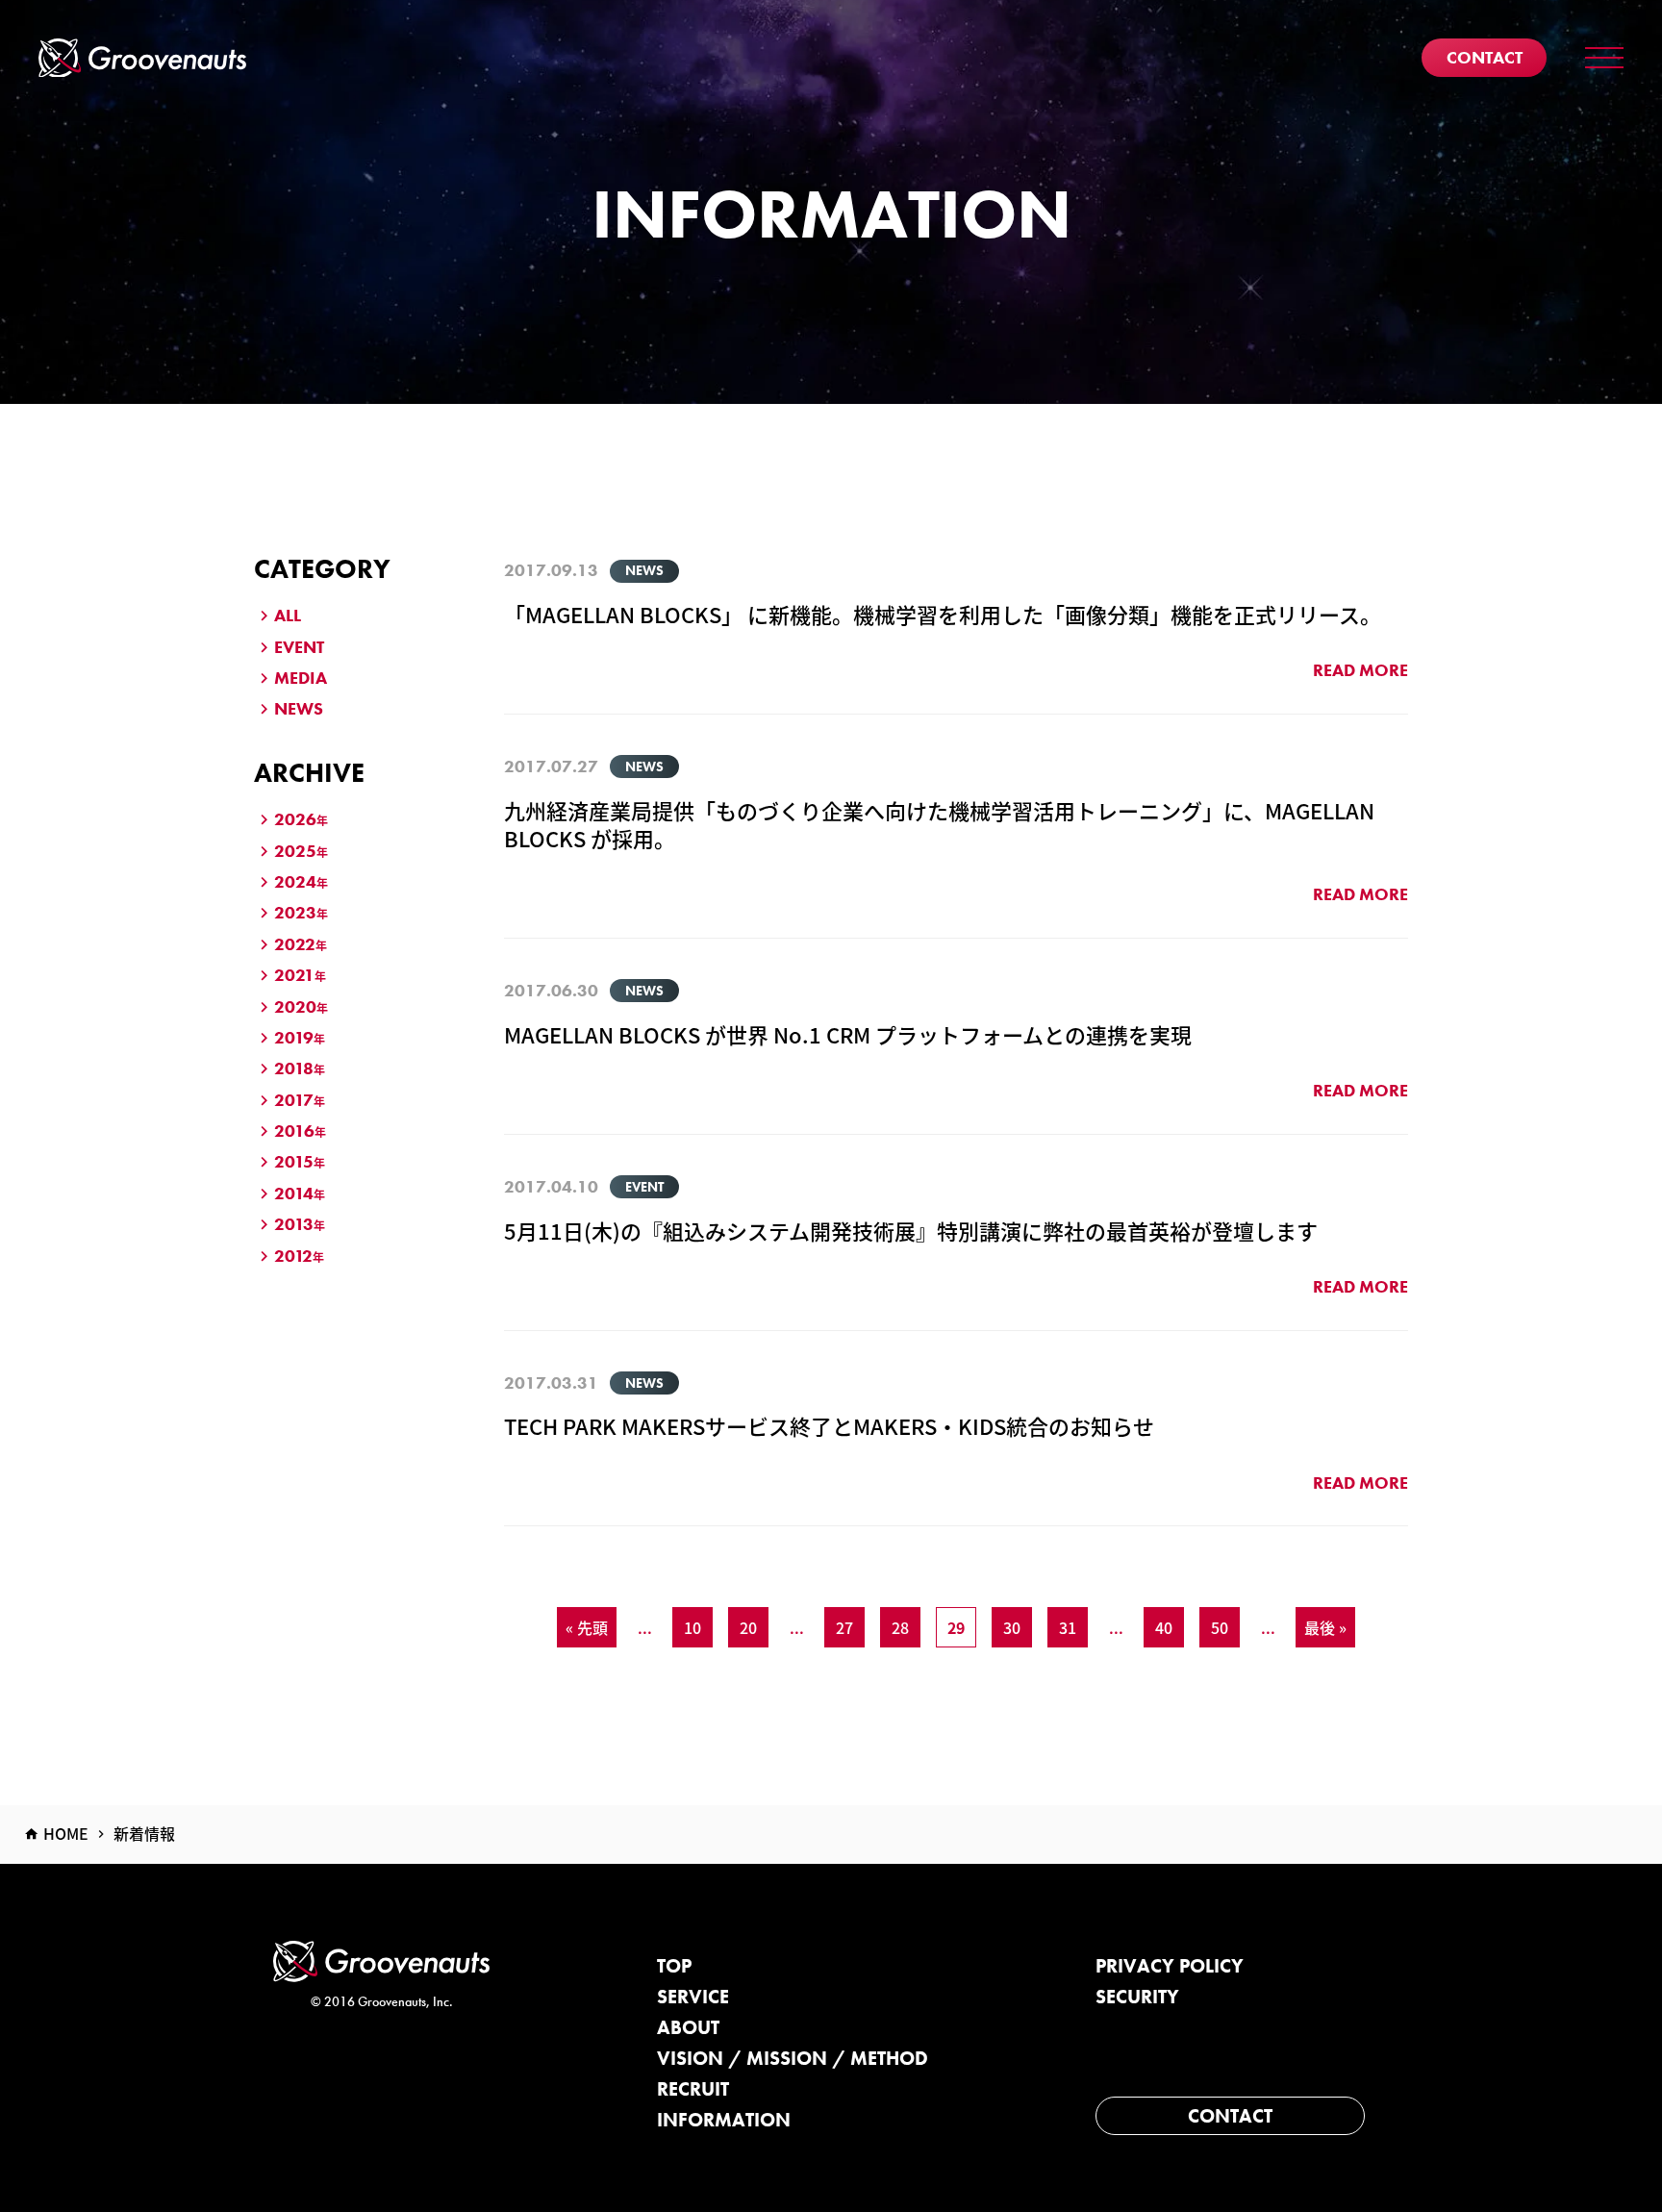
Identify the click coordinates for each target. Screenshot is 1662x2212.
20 (748, 1627)
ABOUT (688, 2027)
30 (1012, 1627)
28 (900, 1627)
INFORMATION (724, 2120)
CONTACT (1230, 2116)
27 (844, 1627)
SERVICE (693, 1997)
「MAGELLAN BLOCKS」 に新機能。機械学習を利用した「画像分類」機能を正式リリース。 (943, 614)
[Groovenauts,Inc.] (142, 58)
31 (1068, 1627)
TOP (674, 1966)
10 (692, 1627)
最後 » (1325, 1627)
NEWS (299, 708)
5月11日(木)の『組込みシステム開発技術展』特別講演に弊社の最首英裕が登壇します (911, 1230)
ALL (288, 615)
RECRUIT (693, 2089)
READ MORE (1360, 670)
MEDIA (301, 678)
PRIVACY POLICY (1170, 1966)
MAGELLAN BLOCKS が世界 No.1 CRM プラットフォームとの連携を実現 (848, 1034)
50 (1220, 1627)
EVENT (299, 647)
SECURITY (1137, 1997)
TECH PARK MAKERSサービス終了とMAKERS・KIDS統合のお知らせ (829, 1425)
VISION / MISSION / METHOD (793, 2058)
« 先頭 (587, 1627)
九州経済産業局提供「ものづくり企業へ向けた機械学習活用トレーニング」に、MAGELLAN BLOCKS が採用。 (939, 824)
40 (1164, 1627)
